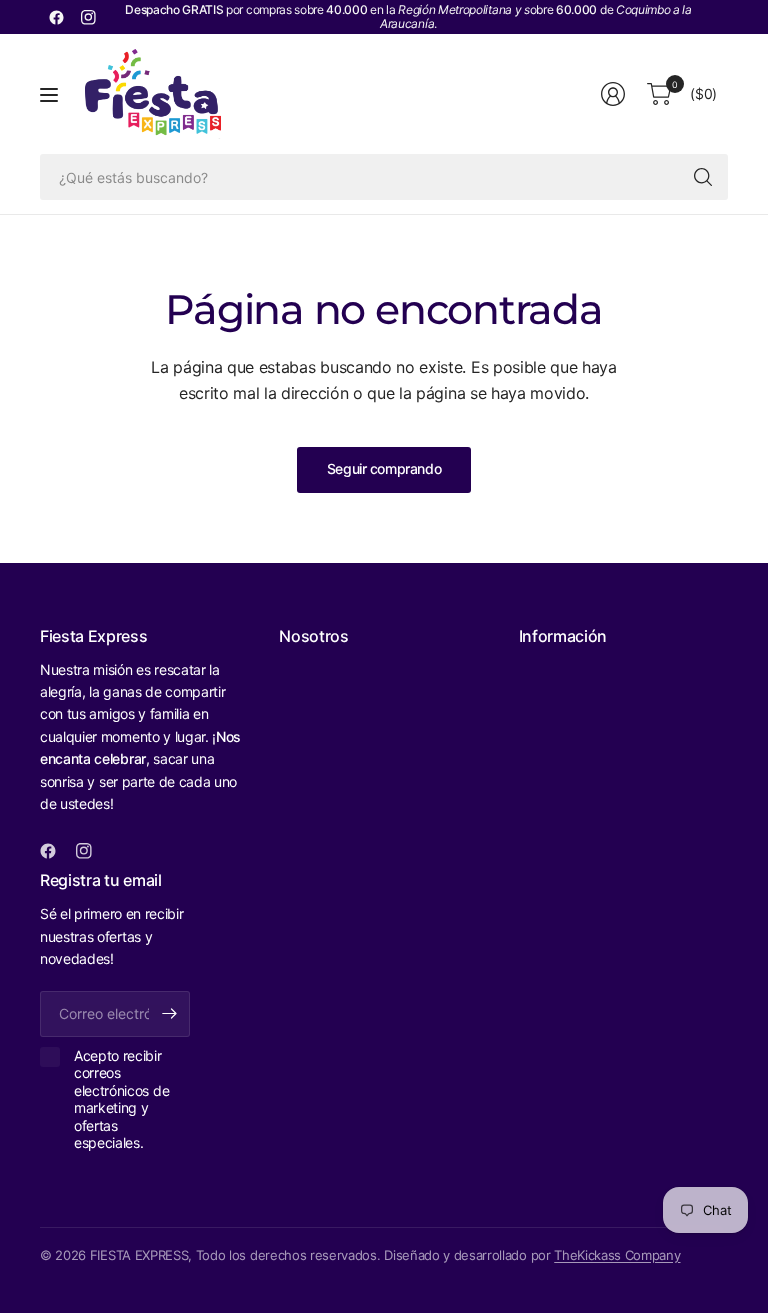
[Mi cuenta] (613, 94)
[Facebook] (56, 17)
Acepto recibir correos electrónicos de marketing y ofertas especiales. (121, 1099)
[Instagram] (88, 17)
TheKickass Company (617, 1255)
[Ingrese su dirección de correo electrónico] (170, 1014)
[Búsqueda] (703, 177)
